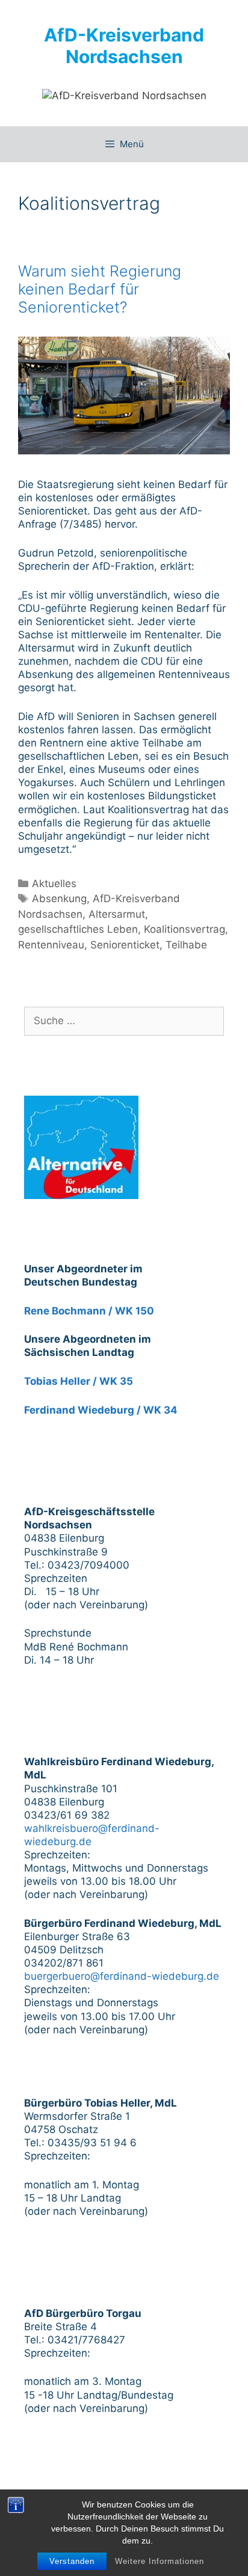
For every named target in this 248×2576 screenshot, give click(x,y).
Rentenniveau (51, 945)
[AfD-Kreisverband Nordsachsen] (124, 95)
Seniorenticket (125, 945)
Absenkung (59, 899)
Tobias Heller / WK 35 (79, 1381)
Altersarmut (117, 914)
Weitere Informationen (160, 2561)
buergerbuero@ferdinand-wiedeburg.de (122, 1976)
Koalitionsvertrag (184, 929)
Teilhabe (186, 945)
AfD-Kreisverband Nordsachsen (124, 46)
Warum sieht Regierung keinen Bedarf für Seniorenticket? (100, 289)
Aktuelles (54, 884)
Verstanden (72, 2561)
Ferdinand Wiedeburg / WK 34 (101, 1410)
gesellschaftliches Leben (78, 929)
